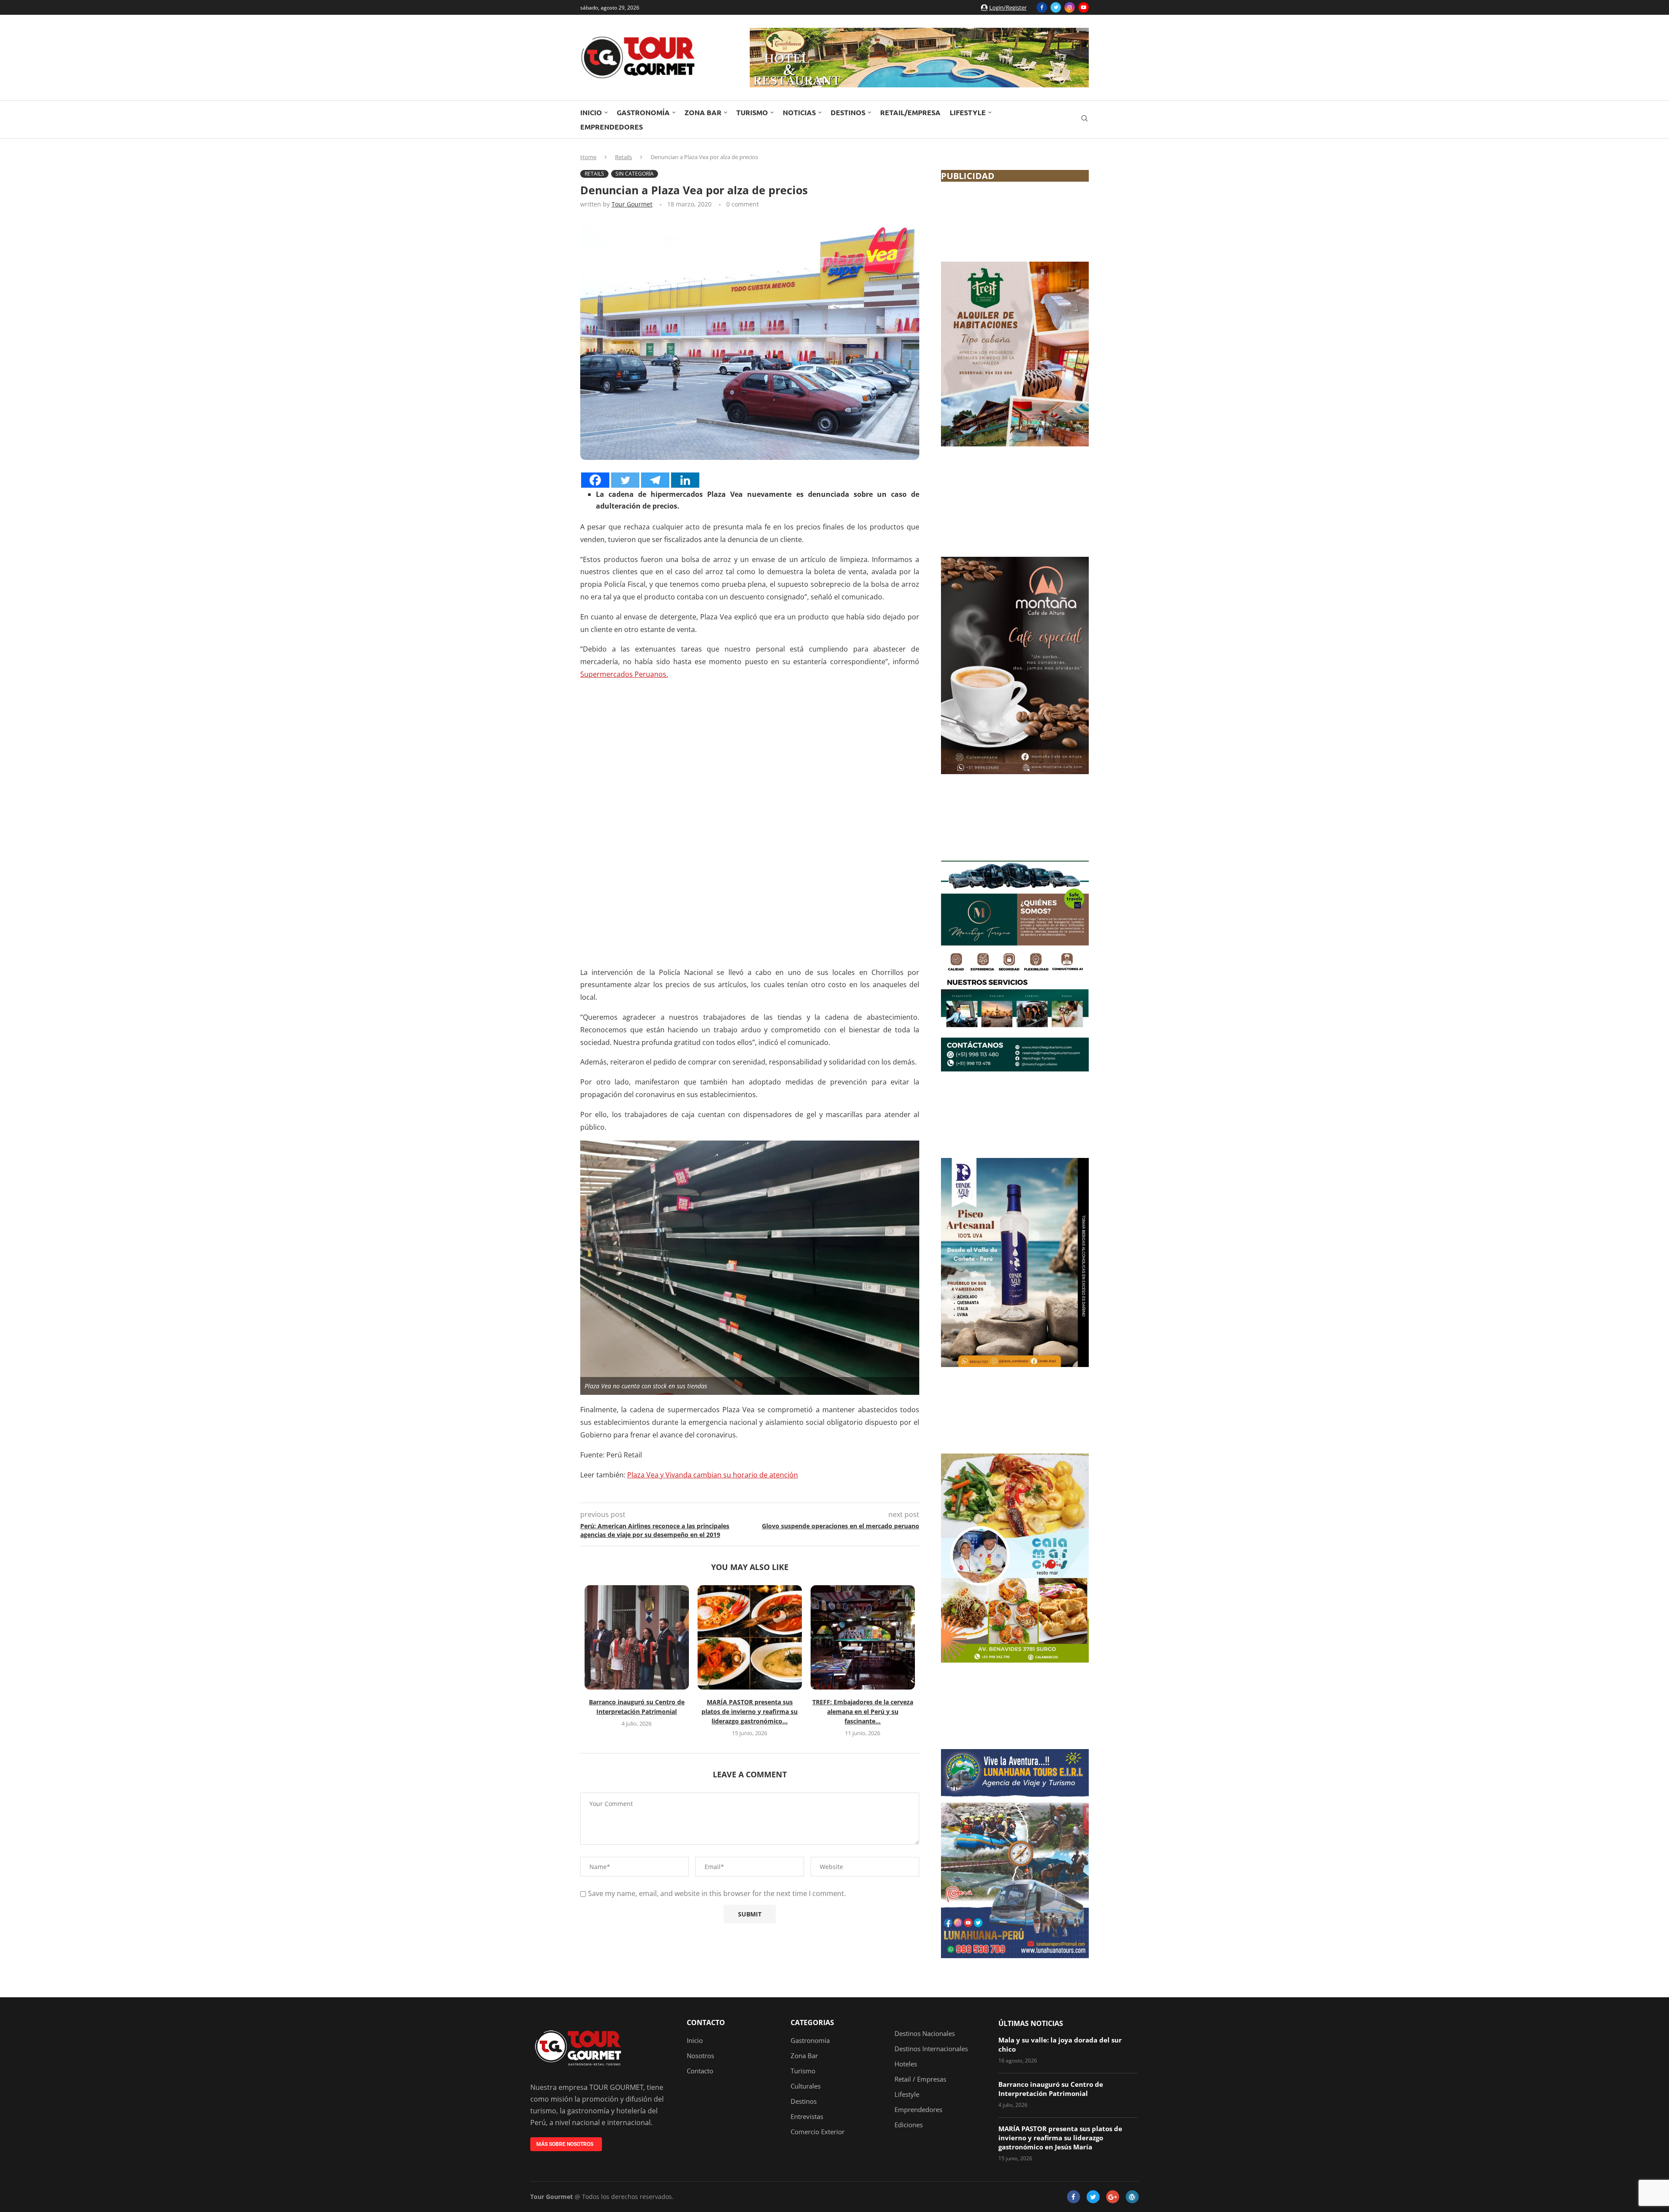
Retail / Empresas (920, 2079)
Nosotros (700, 2056)
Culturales (806, 2086)
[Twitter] (1056, 7)
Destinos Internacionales (931, 2049)
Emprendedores (612, 127)
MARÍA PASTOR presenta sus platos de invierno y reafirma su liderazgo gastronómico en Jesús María (1060, 2138)
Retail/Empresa (910, 112)
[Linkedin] (685, 480)
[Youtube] (1084, 7)
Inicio (591, 112)
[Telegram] (655, 480)
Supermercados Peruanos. (624, 674)
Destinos (848, 112)
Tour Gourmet (632, 204)
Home (588, 157)
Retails (623, 157)
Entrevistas (807, 2117)
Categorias (812, 2022)
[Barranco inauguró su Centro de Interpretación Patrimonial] (637, 1637)
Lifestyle (968, 112)
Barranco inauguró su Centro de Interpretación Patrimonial (1051, 2089)
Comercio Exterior (818, 2132)
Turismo (752, 112)
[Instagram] (1070, 7)
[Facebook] (1042, 7)
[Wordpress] (1132, 2197)
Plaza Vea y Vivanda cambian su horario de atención (713, 1475)
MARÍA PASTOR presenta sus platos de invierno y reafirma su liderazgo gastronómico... (750, 1711)
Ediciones (909, 2125)
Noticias (799, 112)
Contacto (706, 2022)
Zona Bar (703, 112)
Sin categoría (635, 174)
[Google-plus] (1113, 2197)
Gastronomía (643, 112)
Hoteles (906, 2064)
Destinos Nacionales (925, 2034)
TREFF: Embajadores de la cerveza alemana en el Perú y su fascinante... (863, 1711)
